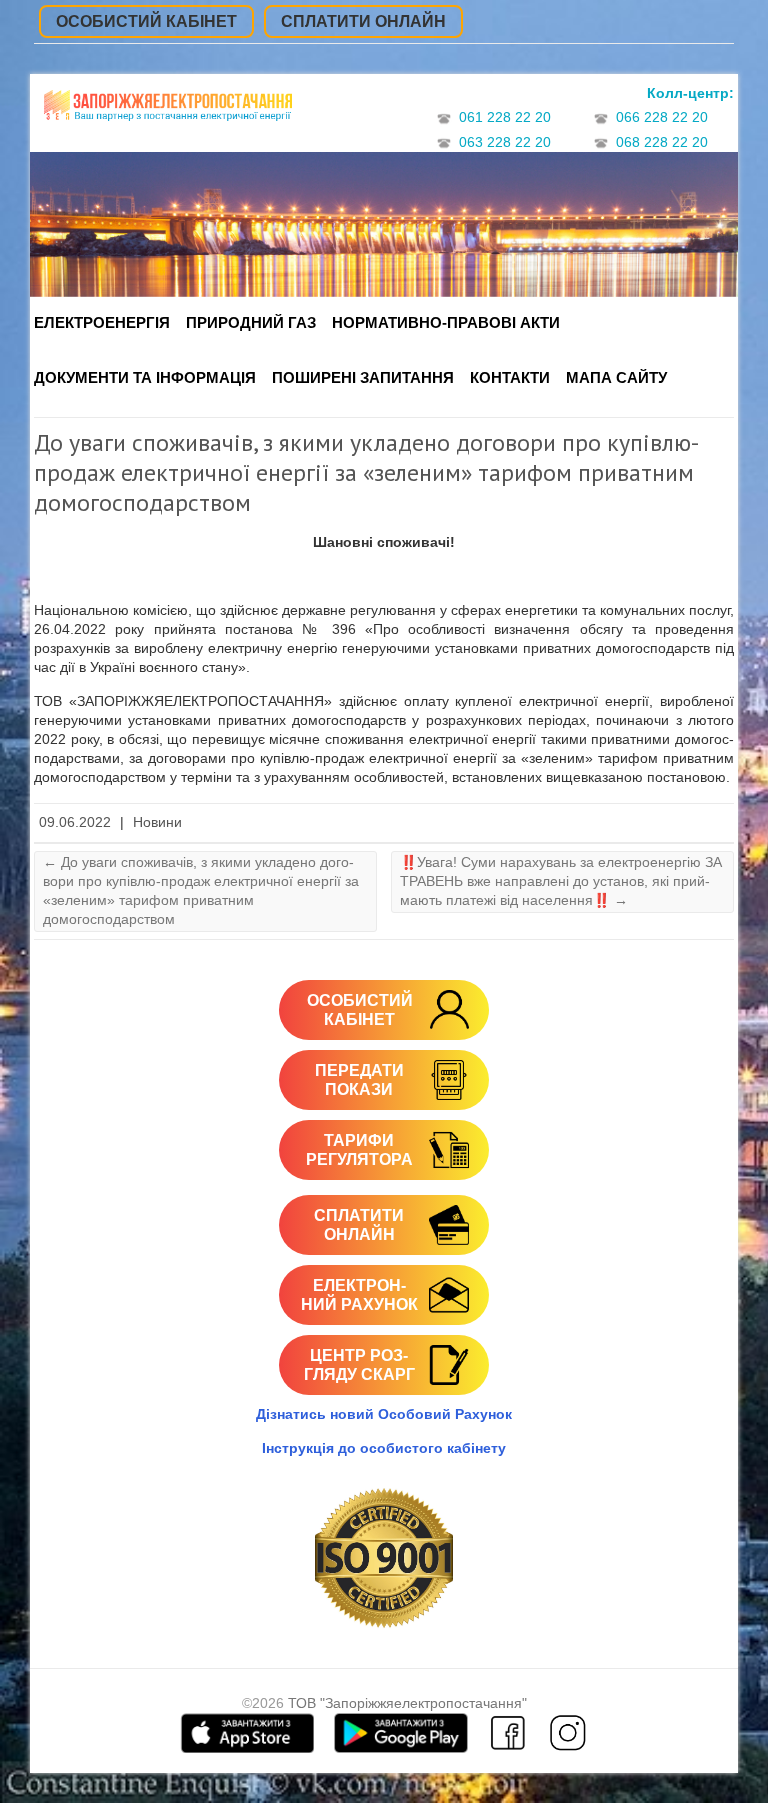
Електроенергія (102, 322)
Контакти (510, 377)
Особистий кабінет (146, 21)
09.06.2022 (75, 822)
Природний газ (251, 322)
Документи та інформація (145, 377)
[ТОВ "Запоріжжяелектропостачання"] (168, 113)
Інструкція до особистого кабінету (384, 1448)
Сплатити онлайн (363, 21)
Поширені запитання (363, 377)
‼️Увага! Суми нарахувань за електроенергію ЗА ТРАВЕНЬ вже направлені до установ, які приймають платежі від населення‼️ (561, 881)
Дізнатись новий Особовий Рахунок (384, 1414)
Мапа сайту (616, 377)
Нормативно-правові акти (446, 322)
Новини (157, 822)
